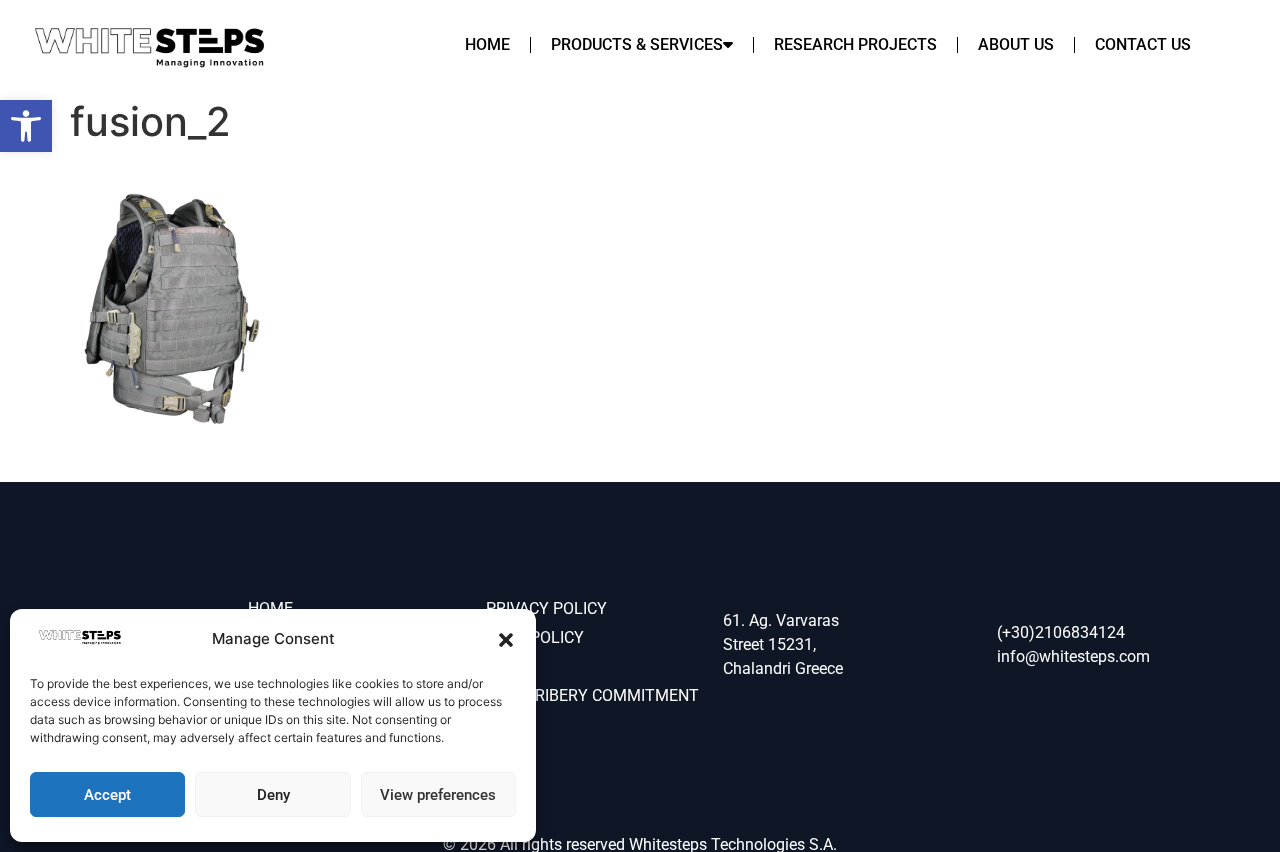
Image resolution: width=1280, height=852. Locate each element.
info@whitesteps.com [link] (1073, 656)
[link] (26, 126)
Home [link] (487, 44)
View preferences (438, 795)
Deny (273, 795)
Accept (107, 795)
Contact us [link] (1143, 44)
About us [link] (1016, 44)
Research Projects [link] (855, 44)
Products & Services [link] (637, 44)
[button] (506, 640)
